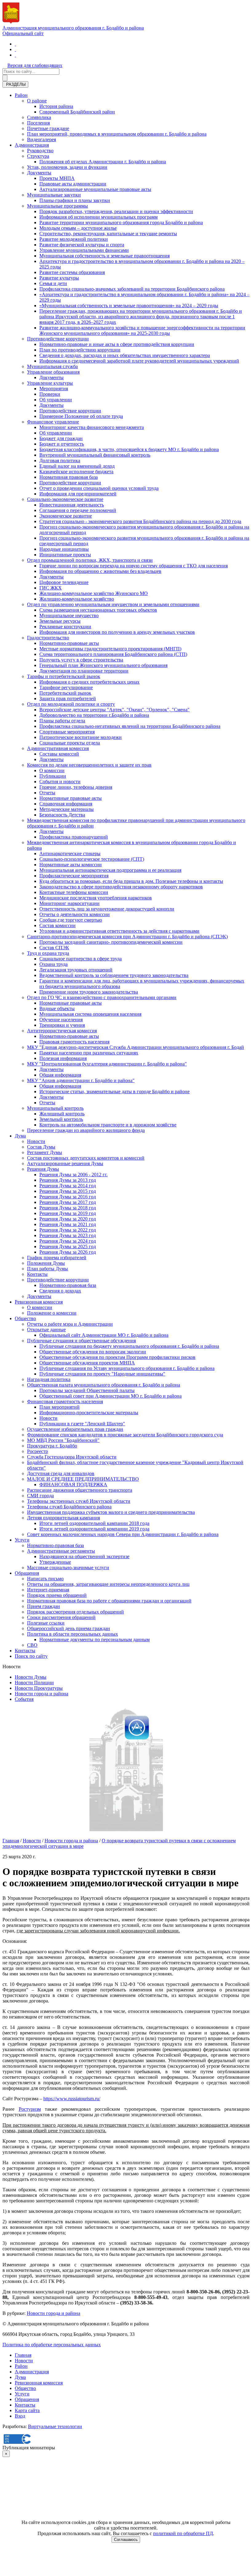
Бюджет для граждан (61, 438)
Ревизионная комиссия (39, 1302)
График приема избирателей (57, 1258)
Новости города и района (41, 1694)
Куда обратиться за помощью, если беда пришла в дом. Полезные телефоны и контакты (131, 881)
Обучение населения (61, 1020)
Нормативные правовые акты (71, 798)
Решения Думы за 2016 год (68, 1197)
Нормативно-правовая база (68, 1285)
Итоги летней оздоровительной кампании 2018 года (94, 1523)
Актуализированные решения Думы (65, 1163)
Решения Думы (43, 1169)
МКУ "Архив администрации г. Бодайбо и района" (81, 1080)
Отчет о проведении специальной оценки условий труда (99, 488)
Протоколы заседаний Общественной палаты (87, 1390)
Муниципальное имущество (69, 615)
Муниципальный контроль (55, 1108)
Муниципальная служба (52, 366)
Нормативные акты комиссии (71, 865)
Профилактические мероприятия (74, 876)
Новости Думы (31, 1677)
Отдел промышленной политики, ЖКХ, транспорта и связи (90, 560)
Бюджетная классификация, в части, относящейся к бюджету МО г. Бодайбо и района (129, 449)
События (24, 1699)
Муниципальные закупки (54, 195)
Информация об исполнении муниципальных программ (98, 217)
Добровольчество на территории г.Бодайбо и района (94, 715)
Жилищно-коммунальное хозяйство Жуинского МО (94, 593)
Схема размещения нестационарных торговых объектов (98, 610)
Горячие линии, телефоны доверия (76, 787)
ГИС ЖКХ (51, 588)
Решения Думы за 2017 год (68, 1202)
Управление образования (53, 372)
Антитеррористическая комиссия (62, 1031)
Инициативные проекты (65, 555)
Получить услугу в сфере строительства (81, 660)
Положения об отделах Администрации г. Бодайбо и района (103, 162)
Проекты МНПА (57, 178)
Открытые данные (46, 1330)
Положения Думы (46, 1263)
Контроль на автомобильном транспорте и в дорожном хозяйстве (108, 1125)
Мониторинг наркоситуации (69, 903)
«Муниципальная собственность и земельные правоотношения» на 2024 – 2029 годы (129, 306)
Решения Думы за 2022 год (68, 1230)
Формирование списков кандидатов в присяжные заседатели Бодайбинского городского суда (125, 1435)
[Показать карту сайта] (15, 55)
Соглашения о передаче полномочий (78, 510)
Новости (36, 1141)
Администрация (32, 145)
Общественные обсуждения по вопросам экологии (93, 1352)
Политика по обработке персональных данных (52, 2345)
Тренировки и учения (62, 1025)
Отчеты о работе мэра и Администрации (70, 1324)
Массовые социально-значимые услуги (68, 1568)
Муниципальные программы (57, 206)
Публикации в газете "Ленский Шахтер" (82, 1424)
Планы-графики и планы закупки (75, 200)
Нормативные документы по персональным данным (94, 1639)
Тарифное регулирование (66, 687)
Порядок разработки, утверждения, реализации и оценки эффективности (116, 211)
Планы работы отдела (62, 721)
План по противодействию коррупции (80, 350)
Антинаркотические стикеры (70, 853)
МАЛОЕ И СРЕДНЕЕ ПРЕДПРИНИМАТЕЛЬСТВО (83, 1479)
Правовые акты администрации (73, 184)
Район (21, 95)
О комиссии (52, 770)
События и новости (60, 782)
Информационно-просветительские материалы (89, 1413)
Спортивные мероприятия (67, 732)
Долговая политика (60, 460)
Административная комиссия (58, 748)
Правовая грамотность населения (74, 1042)
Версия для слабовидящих (35, 65)
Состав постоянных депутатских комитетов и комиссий (86, 1158)
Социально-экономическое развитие (65, 499)
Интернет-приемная (48, 1590)
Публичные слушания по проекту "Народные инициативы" (102, 1374)
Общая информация (60, 1075)
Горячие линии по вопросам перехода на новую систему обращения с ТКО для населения (134, 566)
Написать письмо (45, 1579)
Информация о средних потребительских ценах (89, 682)
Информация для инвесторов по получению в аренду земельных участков (117, 632)
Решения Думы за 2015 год (68, 1191)
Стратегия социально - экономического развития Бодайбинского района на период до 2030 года (140, 521)
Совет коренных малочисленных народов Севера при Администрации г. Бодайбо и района (123, 1534)
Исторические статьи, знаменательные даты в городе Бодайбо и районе (114, 1092)
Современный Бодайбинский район (77, 112)
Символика (39, 117)
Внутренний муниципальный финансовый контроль (95, 455)
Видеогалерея (41, 139)
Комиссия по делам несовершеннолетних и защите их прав (89, 765)
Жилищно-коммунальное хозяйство (77, 599)
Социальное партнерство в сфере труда (81, 959)
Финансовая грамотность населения (65, 1401)
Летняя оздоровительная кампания (63, 1518)
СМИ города (40, 1496)
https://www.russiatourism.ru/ (72, 2099)
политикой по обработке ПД (183, 2533)
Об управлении (56, 400)
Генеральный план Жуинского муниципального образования (103, 665)
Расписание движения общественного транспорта (80, 1490)
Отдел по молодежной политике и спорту (71, 704)
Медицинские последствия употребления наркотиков (96, 898)
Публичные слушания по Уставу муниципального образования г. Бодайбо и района (127, 1368)
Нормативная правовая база (69, 477)
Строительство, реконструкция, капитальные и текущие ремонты (108, 234)
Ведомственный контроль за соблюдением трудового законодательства (114, 975)
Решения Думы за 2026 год (68, 1252)
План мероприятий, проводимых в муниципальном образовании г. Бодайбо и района (117, 134)
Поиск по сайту (31, 1656)
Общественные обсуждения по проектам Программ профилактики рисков (117, 1357)
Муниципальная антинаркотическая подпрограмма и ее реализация (110, 870)
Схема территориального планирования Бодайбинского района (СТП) (113, 654)
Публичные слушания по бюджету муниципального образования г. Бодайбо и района (129, 1346)
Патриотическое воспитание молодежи (81, 737)
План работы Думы (47, 1269)
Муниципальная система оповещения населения (90, 1014)
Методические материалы (67, 809)
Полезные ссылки (46, 1623)
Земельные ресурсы (60, 621)
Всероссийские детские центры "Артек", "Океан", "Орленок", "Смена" (114, 710)
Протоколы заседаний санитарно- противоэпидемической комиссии (111, 942)
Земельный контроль (61, 1119)
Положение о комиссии (52, 1313)
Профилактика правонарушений (74, 837)
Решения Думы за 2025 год (68, 1246)
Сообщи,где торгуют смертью (71, 920)
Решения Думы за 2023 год (68, 1235)
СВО (32, 1645)
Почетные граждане (48, 128)
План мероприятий (59, 1407)
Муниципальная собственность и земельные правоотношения (104, 256)
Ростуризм (30, 2109)
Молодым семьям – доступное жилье (78, 228)
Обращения (27, 1573)
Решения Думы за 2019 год (68, 1213)
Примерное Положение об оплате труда (81, 416)
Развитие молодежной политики (74, 239)
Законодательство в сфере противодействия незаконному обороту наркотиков (121, 887)
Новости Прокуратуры (39, 1688)
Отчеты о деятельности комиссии (75, 914)
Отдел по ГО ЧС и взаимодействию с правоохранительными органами (102, 997)
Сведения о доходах (60, 1291)
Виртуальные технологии (55, 2426)
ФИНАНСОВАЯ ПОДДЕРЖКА (73, 1484)
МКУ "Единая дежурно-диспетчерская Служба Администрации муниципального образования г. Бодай (136, 1047)
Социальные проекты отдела (70, 743)
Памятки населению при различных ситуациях (89, 1053)
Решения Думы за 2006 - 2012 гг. (73, 1175)
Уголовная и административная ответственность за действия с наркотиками (119, 931)
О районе (37, 101)
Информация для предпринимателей (78, 494)
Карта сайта (27, 2410)
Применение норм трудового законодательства (89, 992)
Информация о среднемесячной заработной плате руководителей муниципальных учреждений (139, 361)
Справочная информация (66, 804)
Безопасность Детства (62, 815)
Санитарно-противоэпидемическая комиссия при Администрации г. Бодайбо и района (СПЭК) (127, 937)
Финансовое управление (53, 422)
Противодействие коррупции (58, 339)
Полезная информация (63, 1058)
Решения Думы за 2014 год (68, 1186)
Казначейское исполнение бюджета (76, 472)
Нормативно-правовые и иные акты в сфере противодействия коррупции (117, 344)
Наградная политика (49, 1379)
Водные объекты (57, 1008)
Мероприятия (54, 389)
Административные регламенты (61, 1551)
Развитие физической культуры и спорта (82, 245)
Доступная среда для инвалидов (61, 1473)
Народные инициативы (64, 549)
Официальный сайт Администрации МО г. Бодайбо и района (104, 1335)
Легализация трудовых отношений (76, 970)
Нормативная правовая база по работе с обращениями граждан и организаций (109, 1601)
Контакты (37, 1274)
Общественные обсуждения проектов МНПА (87, 1363)
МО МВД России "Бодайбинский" (63, 1440)
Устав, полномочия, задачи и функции (67, 167)
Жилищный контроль (62, 1114)
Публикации (53, 776)
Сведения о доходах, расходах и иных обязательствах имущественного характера (125, 355)
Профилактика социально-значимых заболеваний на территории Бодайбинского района (132, 289)
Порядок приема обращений (57, 1595)
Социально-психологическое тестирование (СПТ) (92, 859)
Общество (25, 1318)
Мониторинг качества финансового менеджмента (92, 427)
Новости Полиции (34, 1683)
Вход (20, 2416)
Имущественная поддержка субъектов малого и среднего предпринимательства (111, 1512)
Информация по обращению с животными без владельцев (100, 571)
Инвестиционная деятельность (72, 505)
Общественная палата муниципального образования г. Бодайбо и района (104, 1385)
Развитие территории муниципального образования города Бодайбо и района (121, 222)
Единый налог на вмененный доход (77, 466)
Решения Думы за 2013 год (68, 1180)
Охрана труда (53, 964)
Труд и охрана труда (48, 953)
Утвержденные (55, 1562)
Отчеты (47, 793)
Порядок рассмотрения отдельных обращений (75, 1612)
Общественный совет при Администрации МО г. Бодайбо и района (110, 1396)
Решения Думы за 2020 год (68, 1219)
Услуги (22, 1540)
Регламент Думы (45, 1152)
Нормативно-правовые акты (69, 643)
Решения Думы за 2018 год (68, 1208)
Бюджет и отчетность (62, 444)
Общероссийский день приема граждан (69, 1628)
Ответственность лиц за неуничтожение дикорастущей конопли (107, 909)
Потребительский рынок (65, 693)
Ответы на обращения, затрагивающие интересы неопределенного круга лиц (108, 1584)
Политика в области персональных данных (73, 1634)
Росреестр (37, 1451)
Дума (20, 1136)
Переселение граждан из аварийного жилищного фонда (86, 1130)
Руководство (40, 151)
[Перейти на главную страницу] (15, 44)
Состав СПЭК (54, 948)
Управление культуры (50, 383)
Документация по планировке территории (84, 671)
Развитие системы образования (72, 272)
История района (56, 106)
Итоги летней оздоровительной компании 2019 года (94, 1529)
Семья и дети (53, 283)
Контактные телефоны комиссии (74, 892)
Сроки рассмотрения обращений (61, 1617)
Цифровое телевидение (64, 582)
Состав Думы (41, 1147)
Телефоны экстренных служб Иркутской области (79, 1501)
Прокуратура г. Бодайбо (52, 1446)
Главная (11, 1841)
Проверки (50, 394)
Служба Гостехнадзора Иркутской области (72, 1457)
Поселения (38, 123)
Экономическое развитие (66, 516)
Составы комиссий (59, 754)
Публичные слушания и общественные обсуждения (81, 1341)
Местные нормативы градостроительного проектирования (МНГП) (110, 649)
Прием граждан (43, 1606)
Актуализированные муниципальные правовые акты (95, 189)
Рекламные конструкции (65, 627)
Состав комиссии (57, 925)
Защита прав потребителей (68, 699)
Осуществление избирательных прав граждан (75, 1429)
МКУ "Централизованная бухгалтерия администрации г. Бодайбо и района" (107, 1064)
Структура (38, 156)
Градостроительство (48, 638)
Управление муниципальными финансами (84, 250)
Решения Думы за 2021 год (68, 1224)
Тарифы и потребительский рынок (64, 676)
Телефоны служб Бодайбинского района (69, 1507)
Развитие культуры (59, 278)
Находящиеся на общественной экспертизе (84, 1556)
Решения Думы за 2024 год (68, 1241)
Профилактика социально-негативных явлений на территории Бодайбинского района (130, 726)
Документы (39, 173)
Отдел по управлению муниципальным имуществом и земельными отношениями (113, 604)
